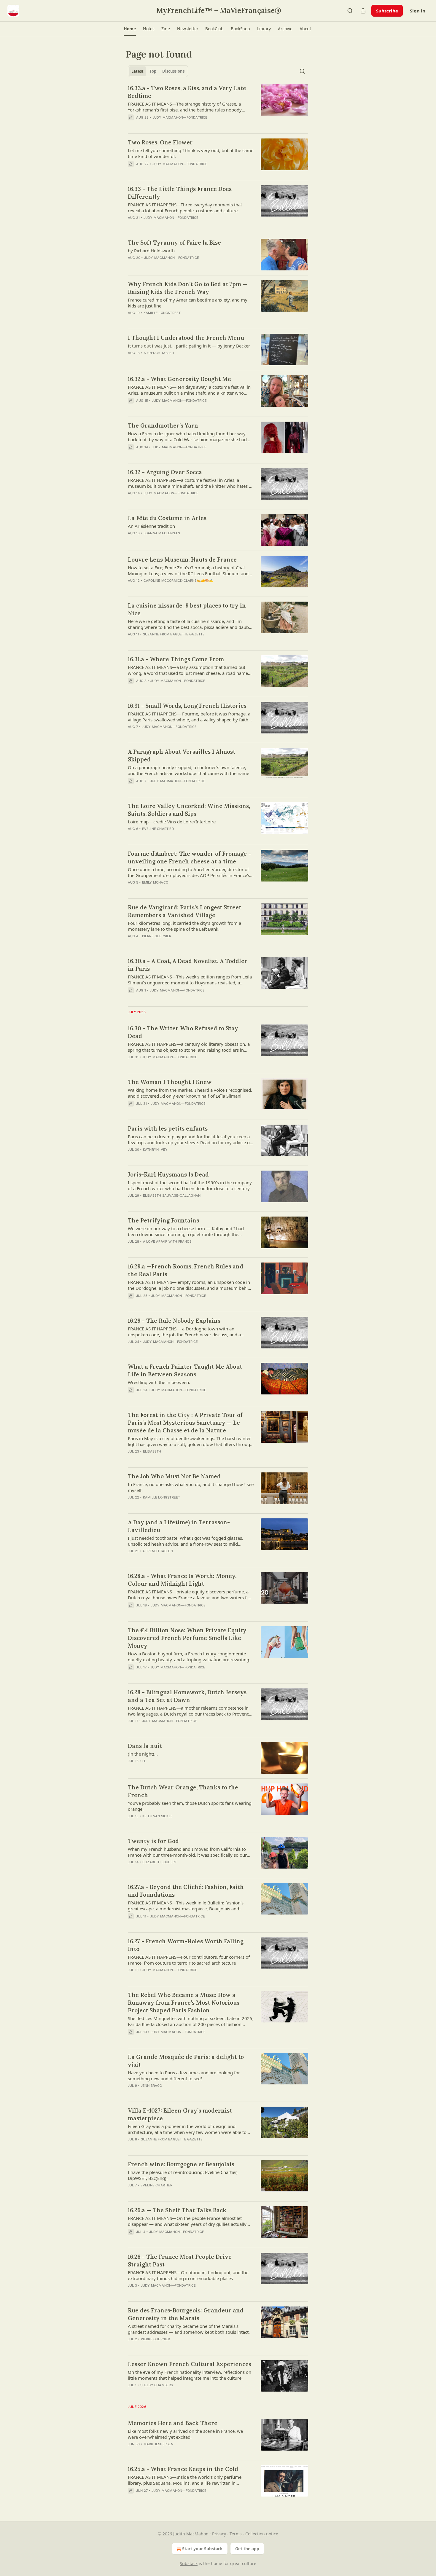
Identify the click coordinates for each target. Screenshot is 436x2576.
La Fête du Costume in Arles (167, 518)
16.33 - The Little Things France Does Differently (180, 193)
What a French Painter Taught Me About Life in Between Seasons (185, 1370)
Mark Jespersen (159, 2444)
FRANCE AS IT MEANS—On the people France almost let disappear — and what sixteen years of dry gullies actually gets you (187, 2221)
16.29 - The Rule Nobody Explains (174, 1321)
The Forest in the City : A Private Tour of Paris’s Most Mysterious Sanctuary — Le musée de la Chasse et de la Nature (185, 1423)
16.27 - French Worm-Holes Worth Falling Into (186, 1945)
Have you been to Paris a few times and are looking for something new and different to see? (184, 2076)
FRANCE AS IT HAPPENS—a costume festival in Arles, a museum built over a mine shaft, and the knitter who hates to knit (190, 483)
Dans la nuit (145, 1746)
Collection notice (262, 2534)
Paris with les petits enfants (168, 1128)
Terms (236, 2534)
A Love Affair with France (167, 1241)
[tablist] (158, 71)
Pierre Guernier (157, 936)
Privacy (219, 2534)
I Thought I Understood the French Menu (186, 338)
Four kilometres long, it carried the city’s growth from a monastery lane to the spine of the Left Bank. (184, 926)
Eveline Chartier (158, 829)
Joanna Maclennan (162, 533)
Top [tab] (153, 71)
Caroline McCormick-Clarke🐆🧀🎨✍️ (179, 581)
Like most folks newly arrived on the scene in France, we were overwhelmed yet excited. (185, 2434)
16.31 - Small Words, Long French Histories (187, 706)
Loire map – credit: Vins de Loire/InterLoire (172, 822)
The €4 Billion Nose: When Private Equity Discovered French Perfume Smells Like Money (187, 1638)
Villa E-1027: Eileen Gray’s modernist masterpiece (180, 2114)
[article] (218, 106)
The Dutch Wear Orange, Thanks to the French (183, 1791)
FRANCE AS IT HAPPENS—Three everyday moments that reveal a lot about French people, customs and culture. (185, 208)
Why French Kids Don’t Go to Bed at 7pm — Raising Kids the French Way (188, 288)
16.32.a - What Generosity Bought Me (179, 379)
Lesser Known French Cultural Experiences (190, 2364)
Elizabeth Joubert (160, 1862)
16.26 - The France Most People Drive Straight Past (180, 2261)
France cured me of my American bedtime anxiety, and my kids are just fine (188, 303)
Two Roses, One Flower (160, 142)
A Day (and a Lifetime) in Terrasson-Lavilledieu (179, 1526)
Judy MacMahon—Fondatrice (180, 117)
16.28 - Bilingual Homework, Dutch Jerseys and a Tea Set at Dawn (187, 1696)
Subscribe (387, 11)
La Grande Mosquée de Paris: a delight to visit (186, 2061)
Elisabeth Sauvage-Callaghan (172, 1195)
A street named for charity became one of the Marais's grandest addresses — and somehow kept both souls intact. (189, 2329)
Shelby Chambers (157, 2385)
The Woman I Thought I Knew (170, 1082)
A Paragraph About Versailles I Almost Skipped (182, 755)
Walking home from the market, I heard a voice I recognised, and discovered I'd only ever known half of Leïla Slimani (190, 1093)
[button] (130, 29)
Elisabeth (152, 1451)
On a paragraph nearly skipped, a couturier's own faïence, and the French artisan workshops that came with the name (188, 770)
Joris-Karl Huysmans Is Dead (168, 1174)
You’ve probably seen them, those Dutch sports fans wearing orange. (190, 1806)
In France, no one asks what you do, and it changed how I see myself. (191, 1487)
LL (144, 1761)
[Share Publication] (363, 11)
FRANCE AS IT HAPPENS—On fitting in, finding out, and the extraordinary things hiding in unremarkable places (188, 2275)
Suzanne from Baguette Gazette (174, 634)
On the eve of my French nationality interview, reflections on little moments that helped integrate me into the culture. (190, 2375)
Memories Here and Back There (173, 2423)
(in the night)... (143, 1754)
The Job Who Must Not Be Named (174, 1476)
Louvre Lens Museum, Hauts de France (182, 559)
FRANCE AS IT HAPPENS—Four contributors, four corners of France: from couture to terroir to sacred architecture (189, 1960)
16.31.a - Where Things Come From (176, 659)
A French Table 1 (159, 353)
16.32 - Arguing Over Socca (165, 472)
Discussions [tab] (173, 71)
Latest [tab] (137, 71)
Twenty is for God (153, 1841)
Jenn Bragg (152, 2086)
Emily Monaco (155, 882)
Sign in (418, 11)
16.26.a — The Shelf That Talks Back (177, 2210)
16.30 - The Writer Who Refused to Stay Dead (183, 1032)
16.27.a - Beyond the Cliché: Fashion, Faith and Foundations (186, 1891)
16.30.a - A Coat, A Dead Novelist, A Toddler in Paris (188, 965)
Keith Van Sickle (157, 1816)
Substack (189, 2563)
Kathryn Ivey (155, 1150)
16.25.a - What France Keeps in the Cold (183, 2469)
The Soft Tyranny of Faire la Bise (174, 243)
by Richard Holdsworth (151, 251)
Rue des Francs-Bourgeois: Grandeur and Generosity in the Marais (186, 2314)
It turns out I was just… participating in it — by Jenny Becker (189, 346)
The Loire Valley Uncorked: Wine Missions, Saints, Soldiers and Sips (189, 810)
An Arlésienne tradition (151, 526)
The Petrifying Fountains (163, 1220)
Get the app (247, 2549)
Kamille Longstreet (162, 313)
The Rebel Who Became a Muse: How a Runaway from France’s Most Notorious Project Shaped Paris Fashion (184, 2003)
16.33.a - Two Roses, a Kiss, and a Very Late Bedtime (187, 92)
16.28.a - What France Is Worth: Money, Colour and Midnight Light (182, 1580)
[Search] (350, 11)
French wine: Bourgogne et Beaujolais (181, 2164)
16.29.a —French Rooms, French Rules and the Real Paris (186, 1270)
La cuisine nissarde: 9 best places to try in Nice (187, 609)
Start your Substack (202, 2549)
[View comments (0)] (172, 172)
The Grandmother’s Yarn (163, 425)
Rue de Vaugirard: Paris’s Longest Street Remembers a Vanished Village (184, 911)
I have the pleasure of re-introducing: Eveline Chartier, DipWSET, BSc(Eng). (183, 2175)
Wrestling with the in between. (159, 1382)
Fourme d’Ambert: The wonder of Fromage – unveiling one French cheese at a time (190, 857)
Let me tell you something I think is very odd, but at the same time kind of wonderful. (191, 153)
